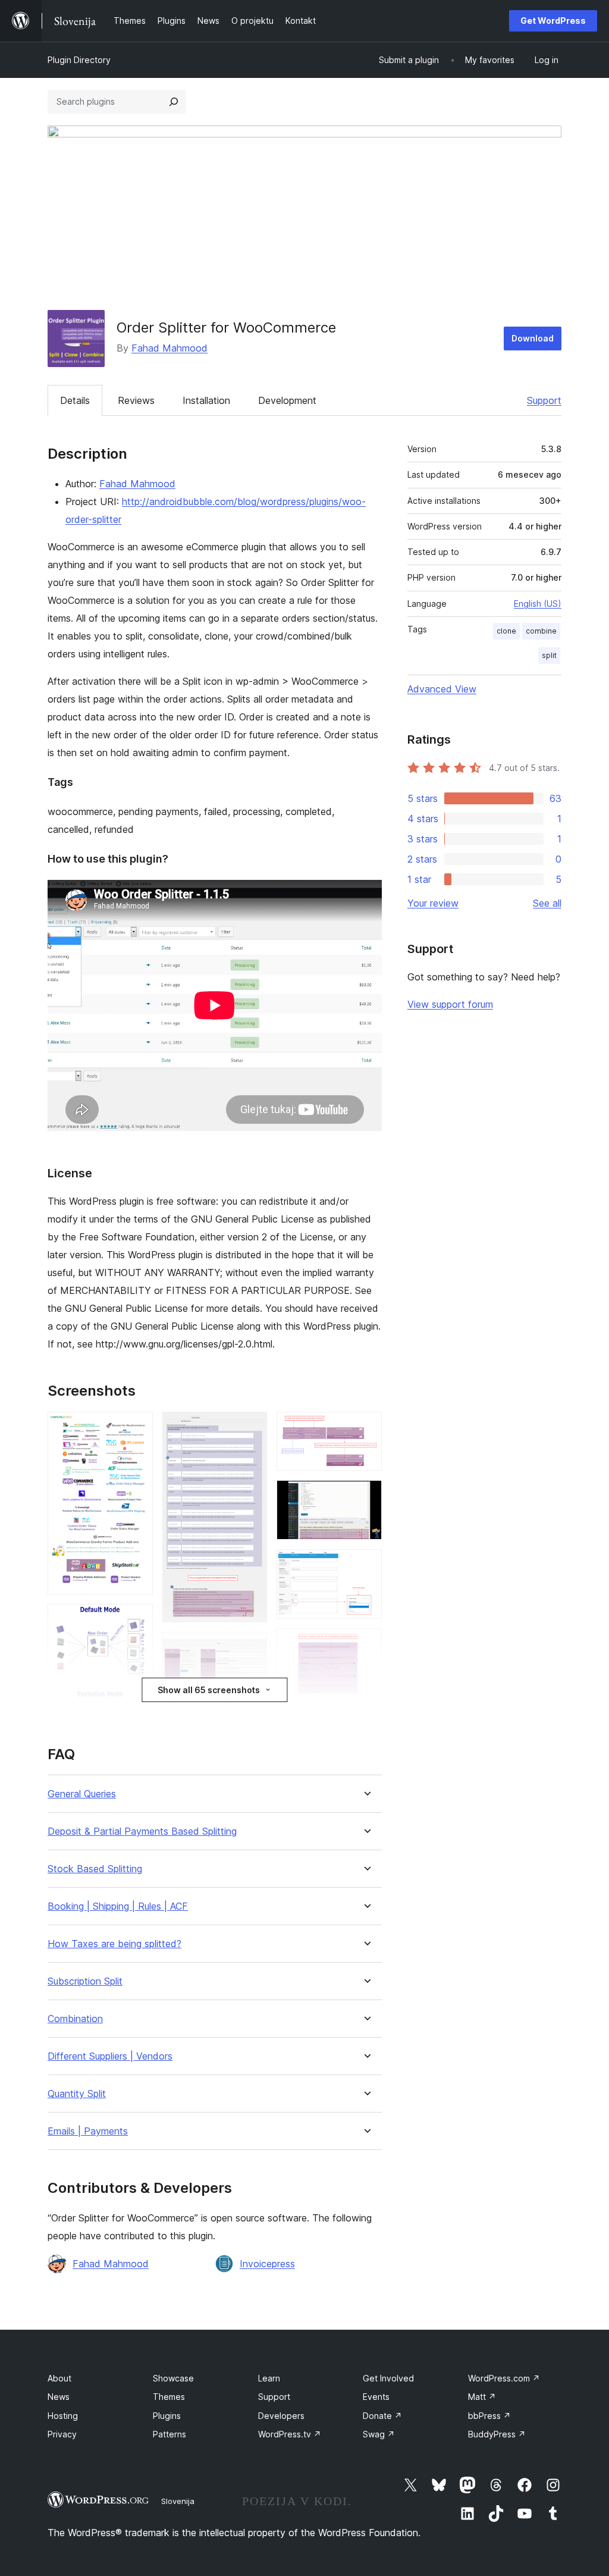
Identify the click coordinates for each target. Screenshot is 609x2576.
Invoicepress (267, 2264)
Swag (379, 2434)
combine (541, 631)
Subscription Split (85, 1981)
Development (287, 400)
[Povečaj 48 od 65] (366, 1644)
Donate (382, 2416)
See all (547, 903)
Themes (169, 2397)
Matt (482, 2397)
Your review (433, 903)
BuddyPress (497, 2434)
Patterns (169, 2434)
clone (506, 631)
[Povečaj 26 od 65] (251, 1648)
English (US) (538, 604)
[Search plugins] (174, 102)
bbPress (489, 2416)
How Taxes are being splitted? (114, 1944)
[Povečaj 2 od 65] (137, 1620)
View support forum (450, 1004)
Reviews (136, 400)
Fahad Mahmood (169, 348)
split (549, 655)
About (59, 2378)
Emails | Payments (88, 2131)
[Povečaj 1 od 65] (137, 1428)
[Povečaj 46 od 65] (366, 1496)
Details (75, 400)
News (59, 2397)
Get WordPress (553, 21)
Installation (206, 400)
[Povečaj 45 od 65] (366, 1428)
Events (376, 2397)
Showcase (173, 2378)
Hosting (63, 2416)
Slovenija (178, 2501)
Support (544, 400)
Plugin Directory (79, 60)
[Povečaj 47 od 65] (366, 1565)
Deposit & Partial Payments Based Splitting (142, 1831)
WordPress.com (504, 2378)
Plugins (167, 2416)
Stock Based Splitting (95, 1869)
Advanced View (442, 689)
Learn (269, 2378)
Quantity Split (77, 2094)
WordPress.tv (290, 2434)
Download (533, 338)
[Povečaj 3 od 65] (137, 1704)
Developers (281, 2416)
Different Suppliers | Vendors (110, 2056)
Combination (75, 2019)
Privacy (62, 2434)
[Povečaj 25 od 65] (251, 1428)
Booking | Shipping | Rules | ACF (118, 1906)
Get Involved (388, 2378)
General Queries (82, 1794)
